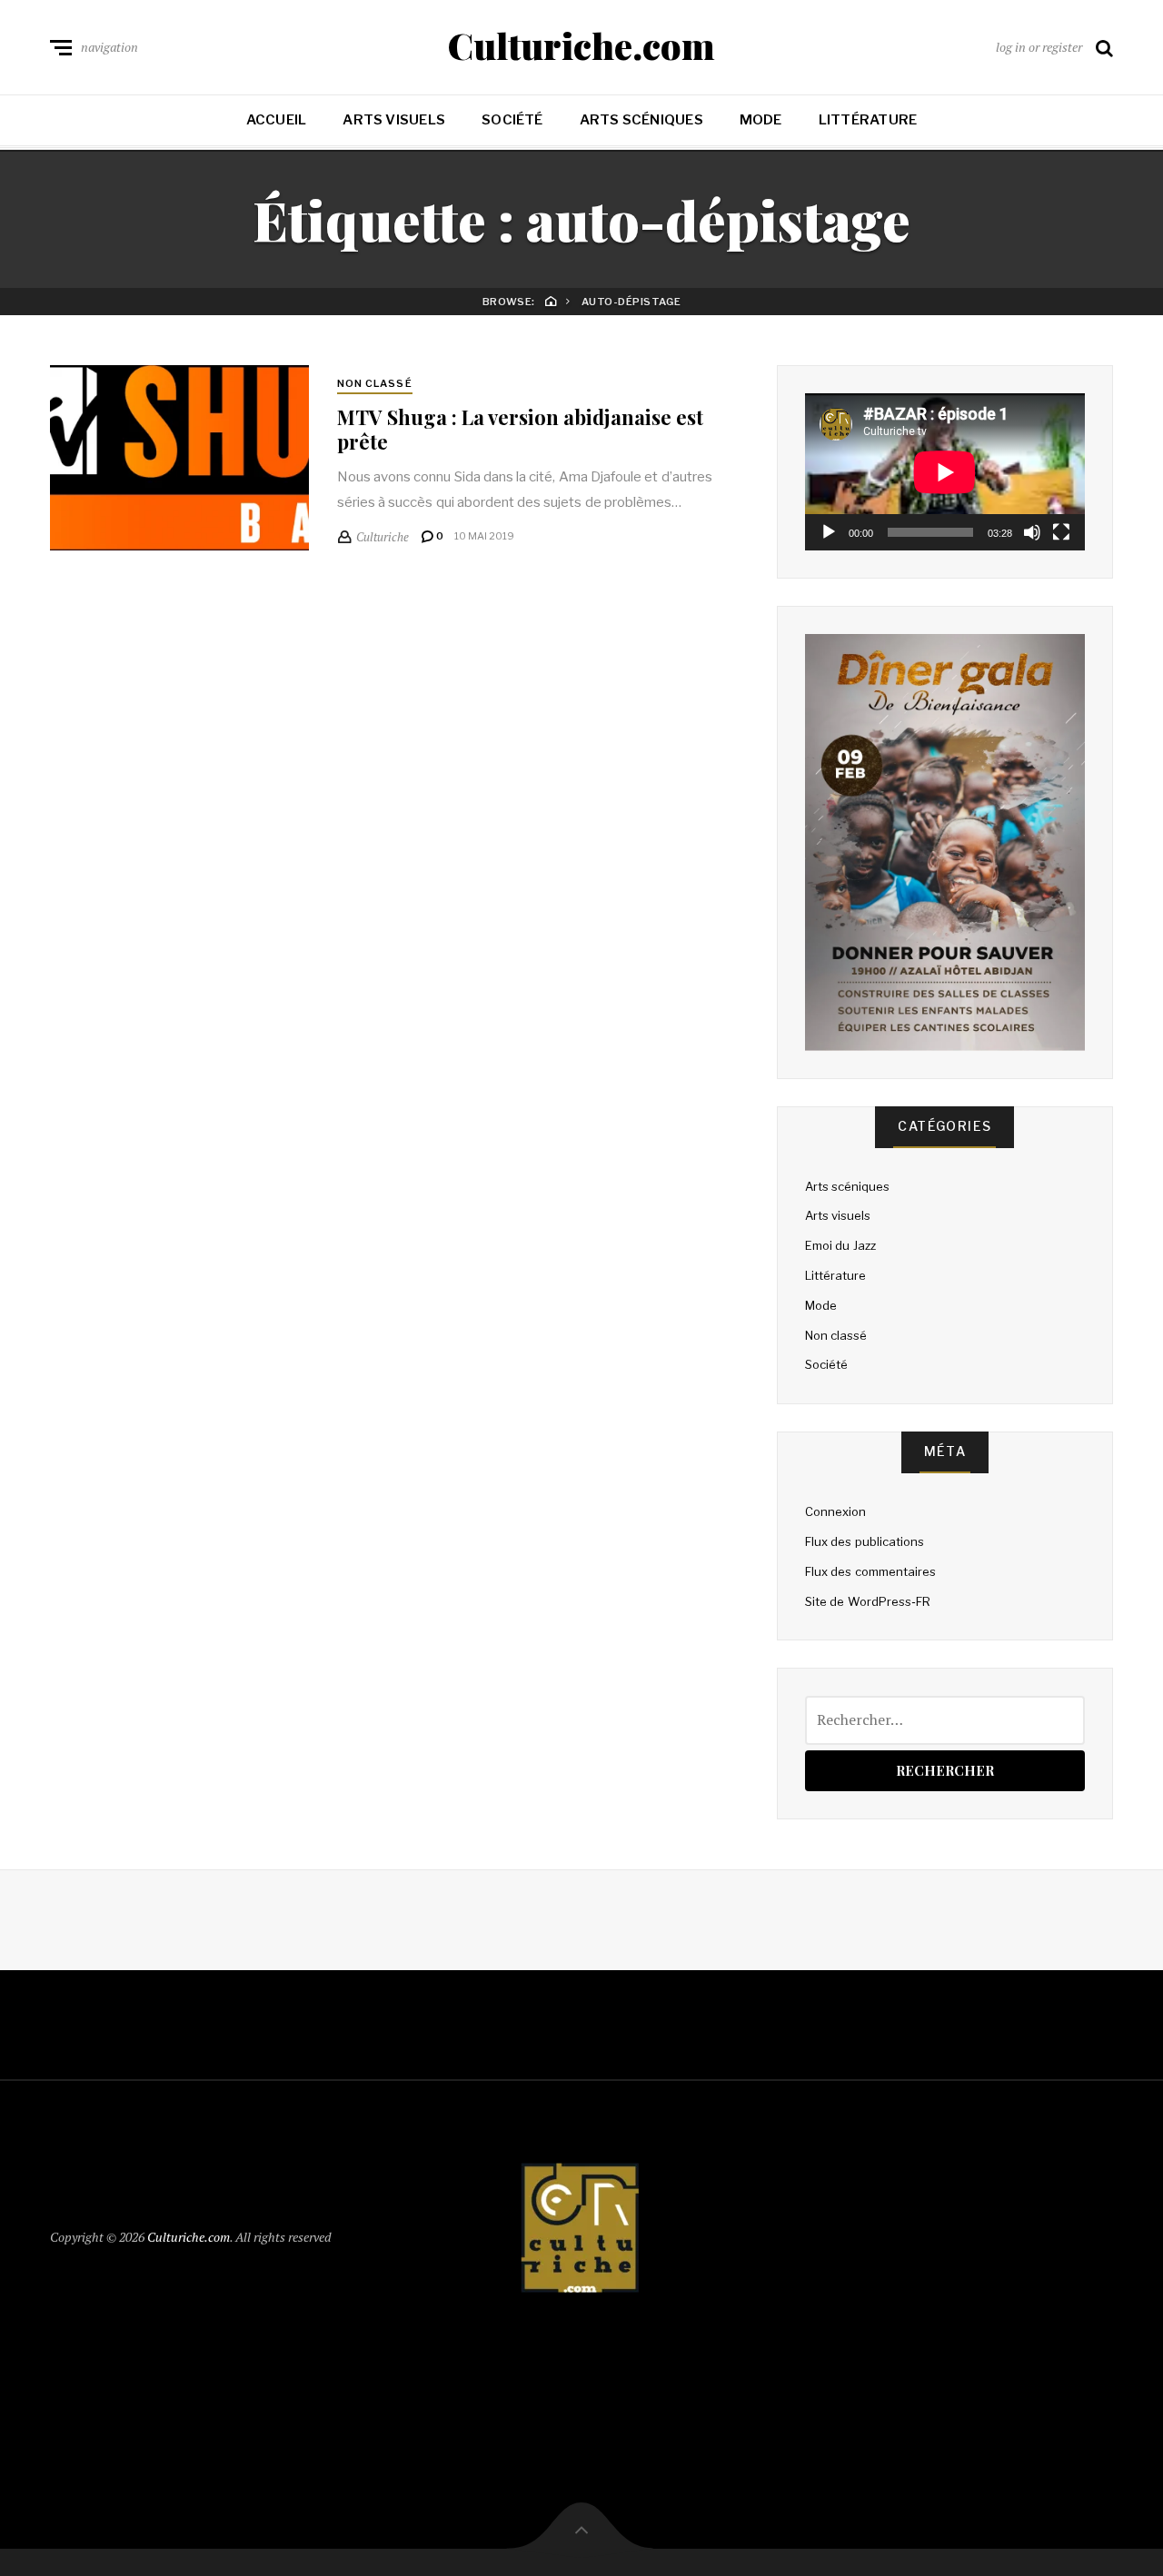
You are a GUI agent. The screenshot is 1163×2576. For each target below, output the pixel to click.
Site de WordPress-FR (868, 1601)
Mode (761, 120)
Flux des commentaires (870, 1571)
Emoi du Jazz (840, 1245)
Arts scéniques (641, 120)
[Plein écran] (1061, 532)
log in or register (1039, 47)
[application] (945, 472)
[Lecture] (829, 532)
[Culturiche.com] (581, 2233)
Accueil (277, 120)
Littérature (868, 120)
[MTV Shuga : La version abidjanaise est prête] (179, 458)
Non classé (375, 383)
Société (512, 120)
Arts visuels (394, 120)
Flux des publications (865, 1541)
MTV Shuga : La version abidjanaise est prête (520, 429)
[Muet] (1032, 532)
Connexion (835, 1511)
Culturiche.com (581, 45)
